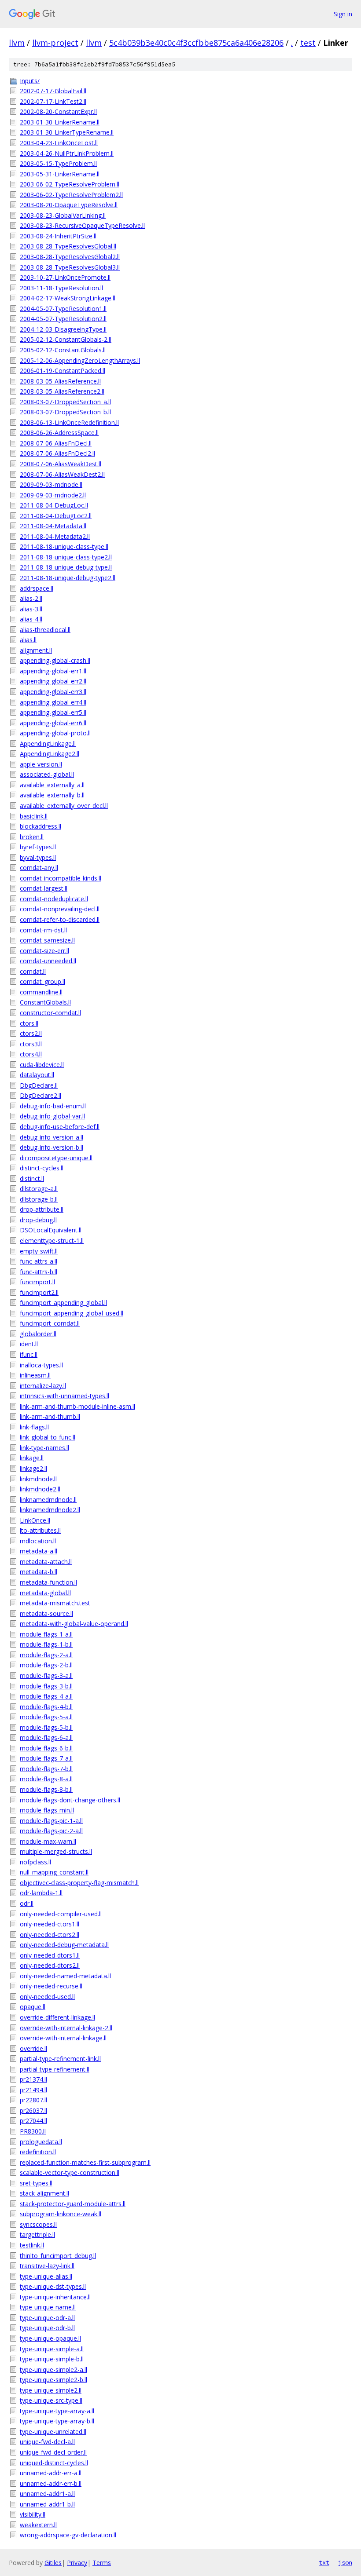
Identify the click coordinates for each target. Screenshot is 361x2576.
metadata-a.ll (39, 1551)
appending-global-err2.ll (53, 681)
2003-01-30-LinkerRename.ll (60, 122)
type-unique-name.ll (48, 2307)
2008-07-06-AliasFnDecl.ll (56, 443)
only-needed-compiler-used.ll (61, 1914)
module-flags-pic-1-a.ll (51, 1821)
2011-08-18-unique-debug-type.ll (66, 567)
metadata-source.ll (46, 1613)
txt (324, 2562)
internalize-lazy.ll (43, 1386)
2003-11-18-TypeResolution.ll (61, 288)
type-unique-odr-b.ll (47, 2328)
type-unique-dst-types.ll (53, 2286)
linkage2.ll (33, 1468)
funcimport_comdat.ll (50, 1323)
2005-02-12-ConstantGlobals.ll (63, 350)
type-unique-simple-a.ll (52, 2349)
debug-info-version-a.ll (52, 1137)
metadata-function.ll (48, 1582)
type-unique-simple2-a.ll (53, 2370)
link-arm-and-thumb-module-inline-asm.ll (77, 1406)
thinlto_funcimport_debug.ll (58, 2256)
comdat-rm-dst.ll (43, 930)
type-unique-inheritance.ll (55, 2297)
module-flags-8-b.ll (46, 1789)
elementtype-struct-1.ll (52, 1240)
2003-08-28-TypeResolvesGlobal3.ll (70, 267)
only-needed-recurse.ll (51, 1986)
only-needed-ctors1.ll (50, 1924)
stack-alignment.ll (44, 2193)
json (345, 2562)
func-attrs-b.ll (39, 1272)
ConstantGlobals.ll (45, 1002)
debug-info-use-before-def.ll (60, 1127)
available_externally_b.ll (52, 795)
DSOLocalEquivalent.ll (51, 1230)
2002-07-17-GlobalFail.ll (53, 91)
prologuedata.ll (41, 2142)
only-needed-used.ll (47, 1997)
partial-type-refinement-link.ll (60, 2059)
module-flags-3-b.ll (46, 1686)
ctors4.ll (31, 1054)
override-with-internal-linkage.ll (63, 2038)
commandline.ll (41, 992)
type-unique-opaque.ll (50, 2338)
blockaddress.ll (41, 826)
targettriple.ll (37, 2234)
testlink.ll (32, 2245)
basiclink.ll (34, 816)
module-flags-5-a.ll (46, 1717)
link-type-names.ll (44, 1448)
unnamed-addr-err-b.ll (51, 2483)
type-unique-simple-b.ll (52, 2359)
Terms (102, 2563)
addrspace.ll (37, 588)
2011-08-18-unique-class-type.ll (64, 546)
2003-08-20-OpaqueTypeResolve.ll (69, 205)
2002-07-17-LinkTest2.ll (53, 101)
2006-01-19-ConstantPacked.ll (63, 371)
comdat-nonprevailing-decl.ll (60, 909)
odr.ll (27, 1903)
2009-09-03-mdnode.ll (51, 484)
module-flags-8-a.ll (46, 1779)
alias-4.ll (31, 619)
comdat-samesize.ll (47, 940)
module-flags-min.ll (47, 1810)
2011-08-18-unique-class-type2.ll (66, 557)
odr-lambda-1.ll (41, 1893)
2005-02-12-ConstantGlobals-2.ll (66, 339)
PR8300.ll (33, 2131)
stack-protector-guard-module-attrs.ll (73, 2204)
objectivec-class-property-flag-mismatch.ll (79, 1883)
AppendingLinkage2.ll (50, 754)
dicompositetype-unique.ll (56, 1158)
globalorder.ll (38, 1334)
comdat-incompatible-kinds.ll (61, 878)
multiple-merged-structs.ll (56, 1851)
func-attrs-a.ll (39, 1261)
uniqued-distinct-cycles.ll (54, 2463)
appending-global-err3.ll (53, 692)
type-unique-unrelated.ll (53, 2432)
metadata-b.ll (39, 1572)
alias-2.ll (31, 598)
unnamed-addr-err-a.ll (51, 2473)
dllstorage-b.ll (39, 1199)
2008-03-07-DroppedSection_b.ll (65, 412)
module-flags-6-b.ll (46, 1748)
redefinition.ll (38, 2152)
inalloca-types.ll (41, 1365)
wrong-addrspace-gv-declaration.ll (68, 2535)
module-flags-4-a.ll (46, 1696)
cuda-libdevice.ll (42, 1065)
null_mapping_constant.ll (54, 1872)
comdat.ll (33, 971)
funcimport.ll (37, 1282)
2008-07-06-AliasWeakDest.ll (61, 464)
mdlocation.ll (38, 1541)
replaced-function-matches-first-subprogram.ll (85, 2162)
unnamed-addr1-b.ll (47, 2504)
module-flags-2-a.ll (46, 1655)
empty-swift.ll (39, 1251)
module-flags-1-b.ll (46, 1644)
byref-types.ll (38, 847)
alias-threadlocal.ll (45, 630)
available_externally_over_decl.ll (64, 806)
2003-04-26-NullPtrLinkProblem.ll (67, 153)
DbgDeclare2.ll (41, 1095)
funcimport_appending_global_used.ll (72, 1313)
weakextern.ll (38, 2525)
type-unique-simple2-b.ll (53, 2380)
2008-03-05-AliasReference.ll (60, 381)
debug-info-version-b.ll (52, 1147)
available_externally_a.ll (52, 785)
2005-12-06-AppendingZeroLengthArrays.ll (80, 360)
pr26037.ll (33, 2110)
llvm (17, 43)
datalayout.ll (37, 1075)
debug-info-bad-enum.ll (53, 1106)
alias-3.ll (31, 609)
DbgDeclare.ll (39, 1085)
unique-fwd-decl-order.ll (53, 2452)
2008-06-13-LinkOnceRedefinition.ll (69, 422)
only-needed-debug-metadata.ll (64, 1945)
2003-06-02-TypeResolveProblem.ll (70, 184)
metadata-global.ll (45, 1593)
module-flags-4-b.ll (46, 1707)
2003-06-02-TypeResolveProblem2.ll (71, 195)
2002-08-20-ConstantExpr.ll (58, 111)
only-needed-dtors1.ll (50, 1955)
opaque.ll (33, 2007)
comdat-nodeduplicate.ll (54, 899)
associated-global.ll (47, 774)
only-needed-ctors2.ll (50, 1935)
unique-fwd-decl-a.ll (47, 2442)
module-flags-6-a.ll (46, 1737)
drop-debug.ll (38, 1220)
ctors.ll (29, 1023)
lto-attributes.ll (40, 1530)
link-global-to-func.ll (48, 1437)
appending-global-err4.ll (53, 702)
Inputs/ (30, 81)
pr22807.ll (33, 2100)
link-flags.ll (34, 1427)
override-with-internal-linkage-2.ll (66, 2028)
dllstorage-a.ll (39, 1189)
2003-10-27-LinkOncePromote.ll (65, 277)
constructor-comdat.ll (50, 1013)
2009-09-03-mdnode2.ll (53, 495)
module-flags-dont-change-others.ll (70, 1800)
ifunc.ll (29, 1354)
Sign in (343, 14)
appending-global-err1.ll (53, 671)
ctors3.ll (31, 1044)
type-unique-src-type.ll (51, 2400)
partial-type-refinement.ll (55, 2069)
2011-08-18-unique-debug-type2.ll (68, 578)
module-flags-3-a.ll (46, 1675)
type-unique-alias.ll (46, 2276)
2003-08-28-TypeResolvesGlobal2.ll (70, 257)
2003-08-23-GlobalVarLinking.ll (63, 215)
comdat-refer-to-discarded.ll (60, 919)
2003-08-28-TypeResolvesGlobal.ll (68, 246)
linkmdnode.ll (38, 1479)
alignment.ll (36, 650)
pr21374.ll (33, 2079)
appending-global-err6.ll (53, 723)
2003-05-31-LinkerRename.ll (60, 174)
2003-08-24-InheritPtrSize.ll (58, 236)
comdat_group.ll (42, 981)
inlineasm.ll (35, 1375)
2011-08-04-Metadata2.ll (55, 536)
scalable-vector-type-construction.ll (70, 2172)
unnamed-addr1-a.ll (47, 2494)
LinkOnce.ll (35, 1520)
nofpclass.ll (35, 1862)
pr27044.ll (33, 2121)
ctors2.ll (31, 1033)
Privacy (77, 2563)
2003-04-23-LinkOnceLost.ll (59, 143)
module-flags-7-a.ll (46, 1758)
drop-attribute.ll (42, 1209)
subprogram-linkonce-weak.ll (61, 2214)
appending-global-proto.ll (55, 733)
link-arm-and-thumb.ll (50, 1416)
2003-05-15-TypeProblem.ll (58, 163)
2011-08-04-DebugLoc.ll (54, 505)
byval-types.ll (38, 857)
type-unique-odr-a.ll (47, 2318)
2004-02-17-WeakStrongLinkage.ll (68, 298)
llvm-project (55, 43)
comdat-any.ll (39, 868)
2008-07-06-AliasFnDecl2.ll (57, 453)
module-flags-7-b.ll (46, 1769)
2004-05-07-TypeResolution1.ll (63, 309)
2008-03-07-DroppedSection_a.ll (65, 402)
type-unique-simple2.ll (51, 2390)
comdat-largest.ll (44, 888)
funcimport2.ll (39, 1292)
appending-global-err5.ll (53, 712)
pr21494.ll (33, 2090)
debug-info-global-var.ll (52, 1116)
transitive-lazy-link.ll (47, 2266)
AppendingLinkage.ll (48, 744)
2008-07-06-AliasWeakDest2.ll (62, 474)
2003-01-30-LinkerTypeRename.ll (67, 132)
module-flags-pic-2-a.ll (51, 1831)
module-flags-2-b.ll (46, 1665)
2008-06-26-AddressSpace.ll (59, 433)
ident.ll (29, 1344)
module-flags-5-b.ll (46, 1727)
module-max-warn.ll (48, 1841)
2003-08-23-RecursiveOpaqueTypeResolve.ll (82, 225)
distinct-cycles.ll (42, 1168)
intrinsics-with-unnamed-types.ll (64, 1396)
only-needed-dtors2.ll (50, 1965)
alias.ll (28, 640)
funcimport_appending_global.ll (63, 1303)
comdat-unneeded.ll (48, 961)
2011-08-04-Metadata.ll (53, 526)
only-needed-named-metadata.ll (65, 1976)
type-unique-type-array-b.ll (57, 2421)
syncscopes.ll (38, 2224)
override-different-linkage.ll (57, 2017)
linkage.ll (32, 1458)
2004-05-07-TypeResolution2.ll (63, 319)
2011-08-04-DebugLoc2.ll (56, 516)
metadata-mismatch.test (55, 1603)
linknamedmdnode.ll (48, 1500)
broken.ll (32, 837)
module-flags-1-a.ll (46, 1634)
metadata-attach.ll (46, 1562)
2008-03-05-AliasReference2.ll (62, 391)
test (308, 43)
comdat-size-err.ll (44, 951)
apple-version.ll (41, 764)
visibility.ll (33, 2514)
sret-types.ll (36, 2183)
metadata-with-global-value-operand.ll (74, 1624)
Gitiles (53, 2563)
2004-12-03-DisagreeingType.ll (63, 329)
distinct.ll (32, 1178)
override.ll (33, 2048)
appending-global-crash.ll (55, 660)
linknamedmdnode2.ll (50, 1510)
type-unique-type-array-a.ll (57, 2411)
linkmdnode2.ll (40, 1489)
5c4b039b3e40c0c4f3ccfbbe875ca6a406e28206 (196, 43)
